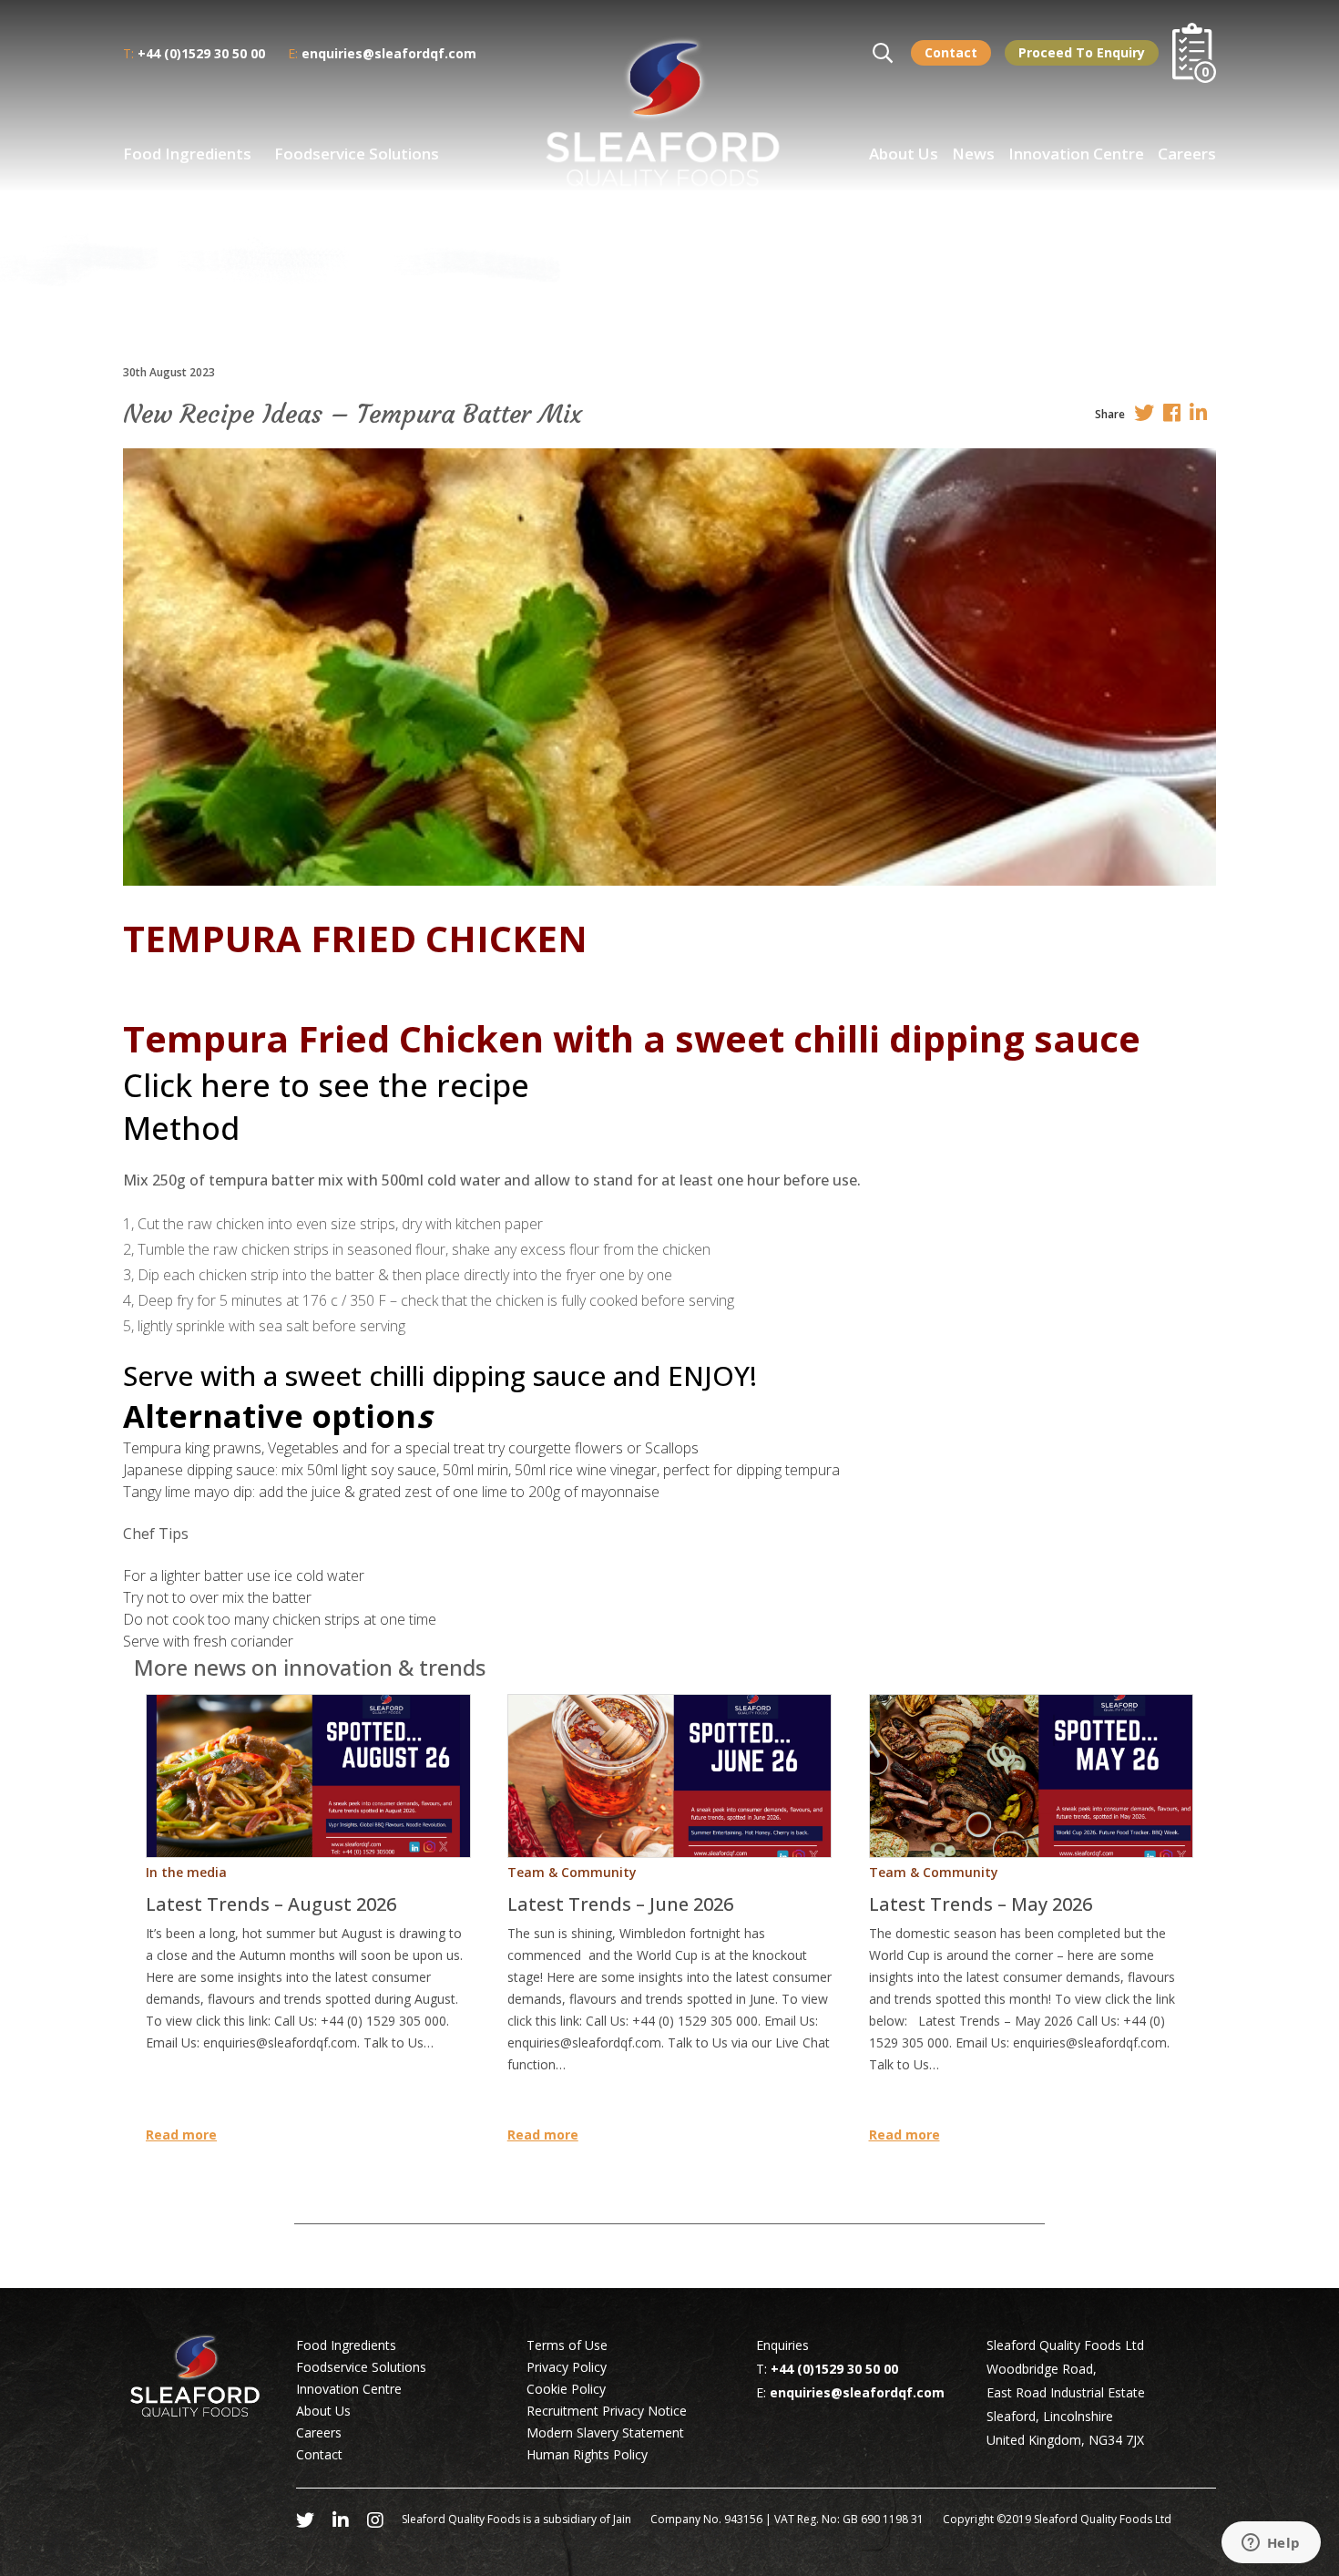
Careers (1187, 154)
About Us (904, 154)
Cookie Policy (566, 2389)
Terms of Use (567, 2345)
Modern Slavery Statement (605, 2432)
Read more (181, 2135)
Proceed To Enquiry (1082, 52)
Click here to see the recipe (326, 1085)
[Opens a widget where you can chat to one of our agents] (1271, 2544)
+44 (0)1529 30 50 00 (201, 53)
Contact (951, 52)
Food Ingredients (187, 154)
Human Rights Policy (587, 2454)
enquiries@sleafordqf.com (389, 53)
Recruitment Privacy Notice (607, 2411)
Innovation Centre (1076, 154)
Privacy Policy (567, 2367)
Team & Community (572, 1872)
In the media (186, 1872)
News (973, 154)
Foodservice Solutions (357, 154)
